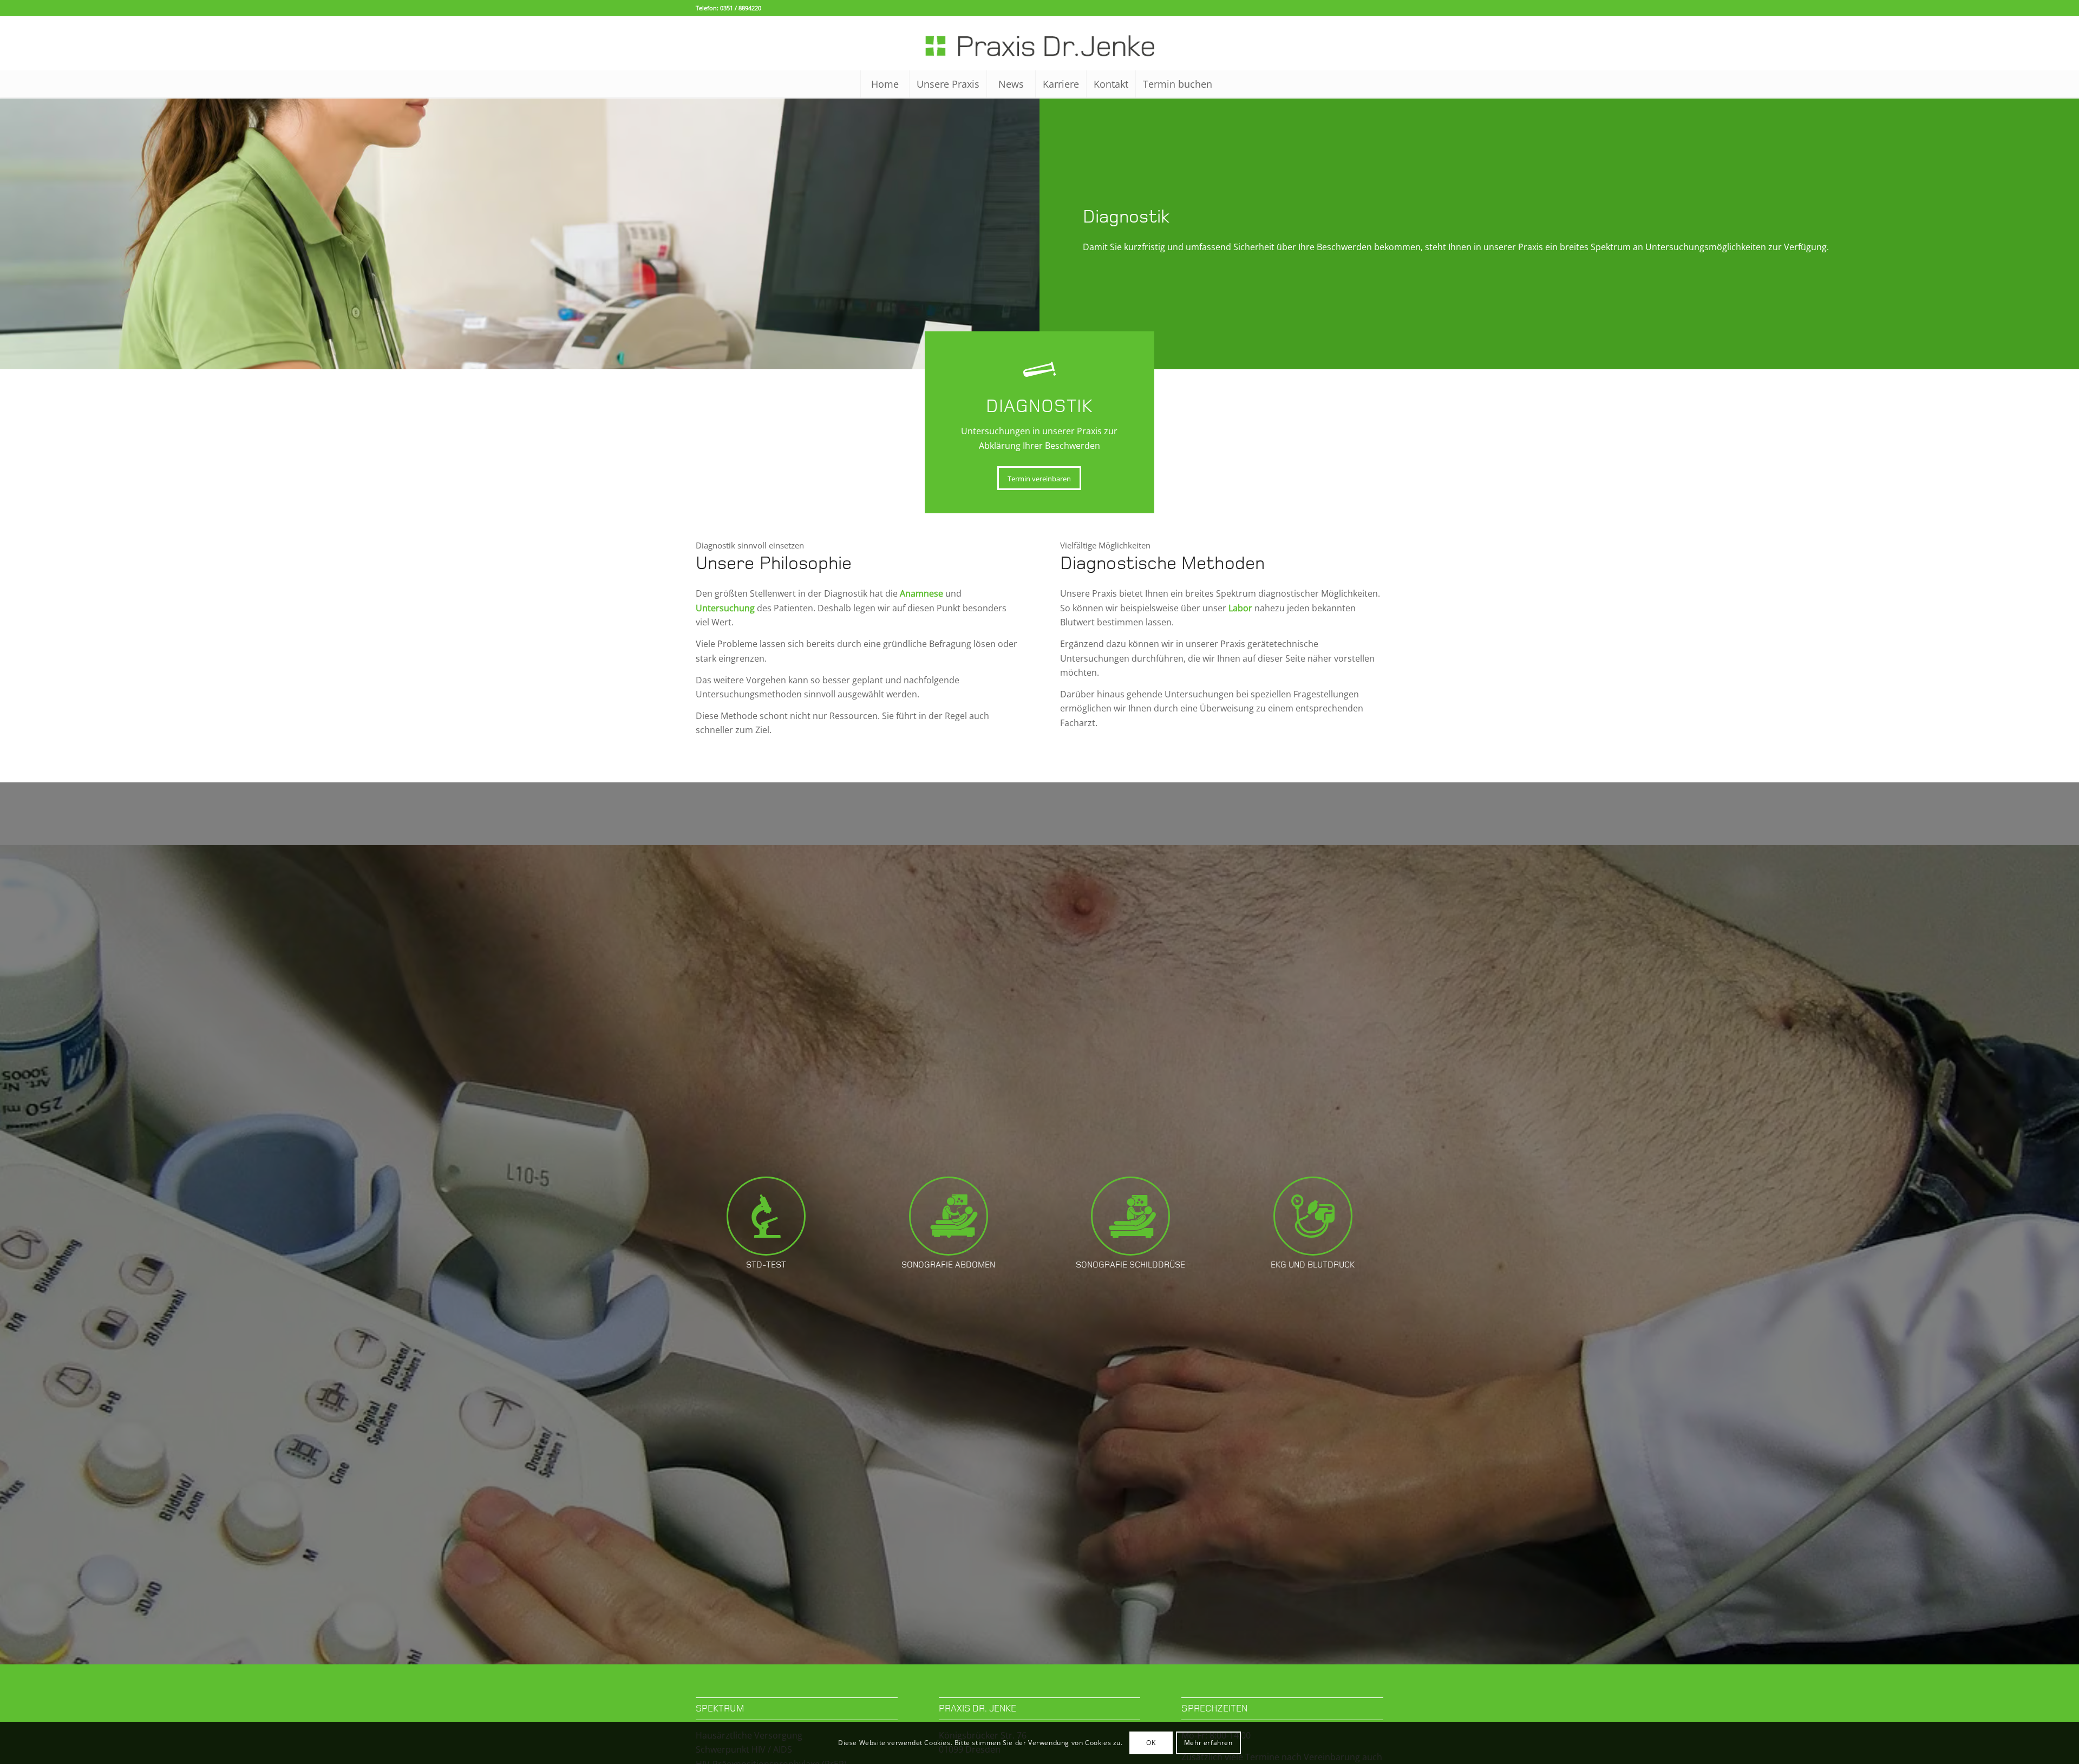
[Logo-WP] (1039, 43)
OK (1151, 1743)
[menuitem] (885, 84)
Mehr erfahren (1208, 1743)
